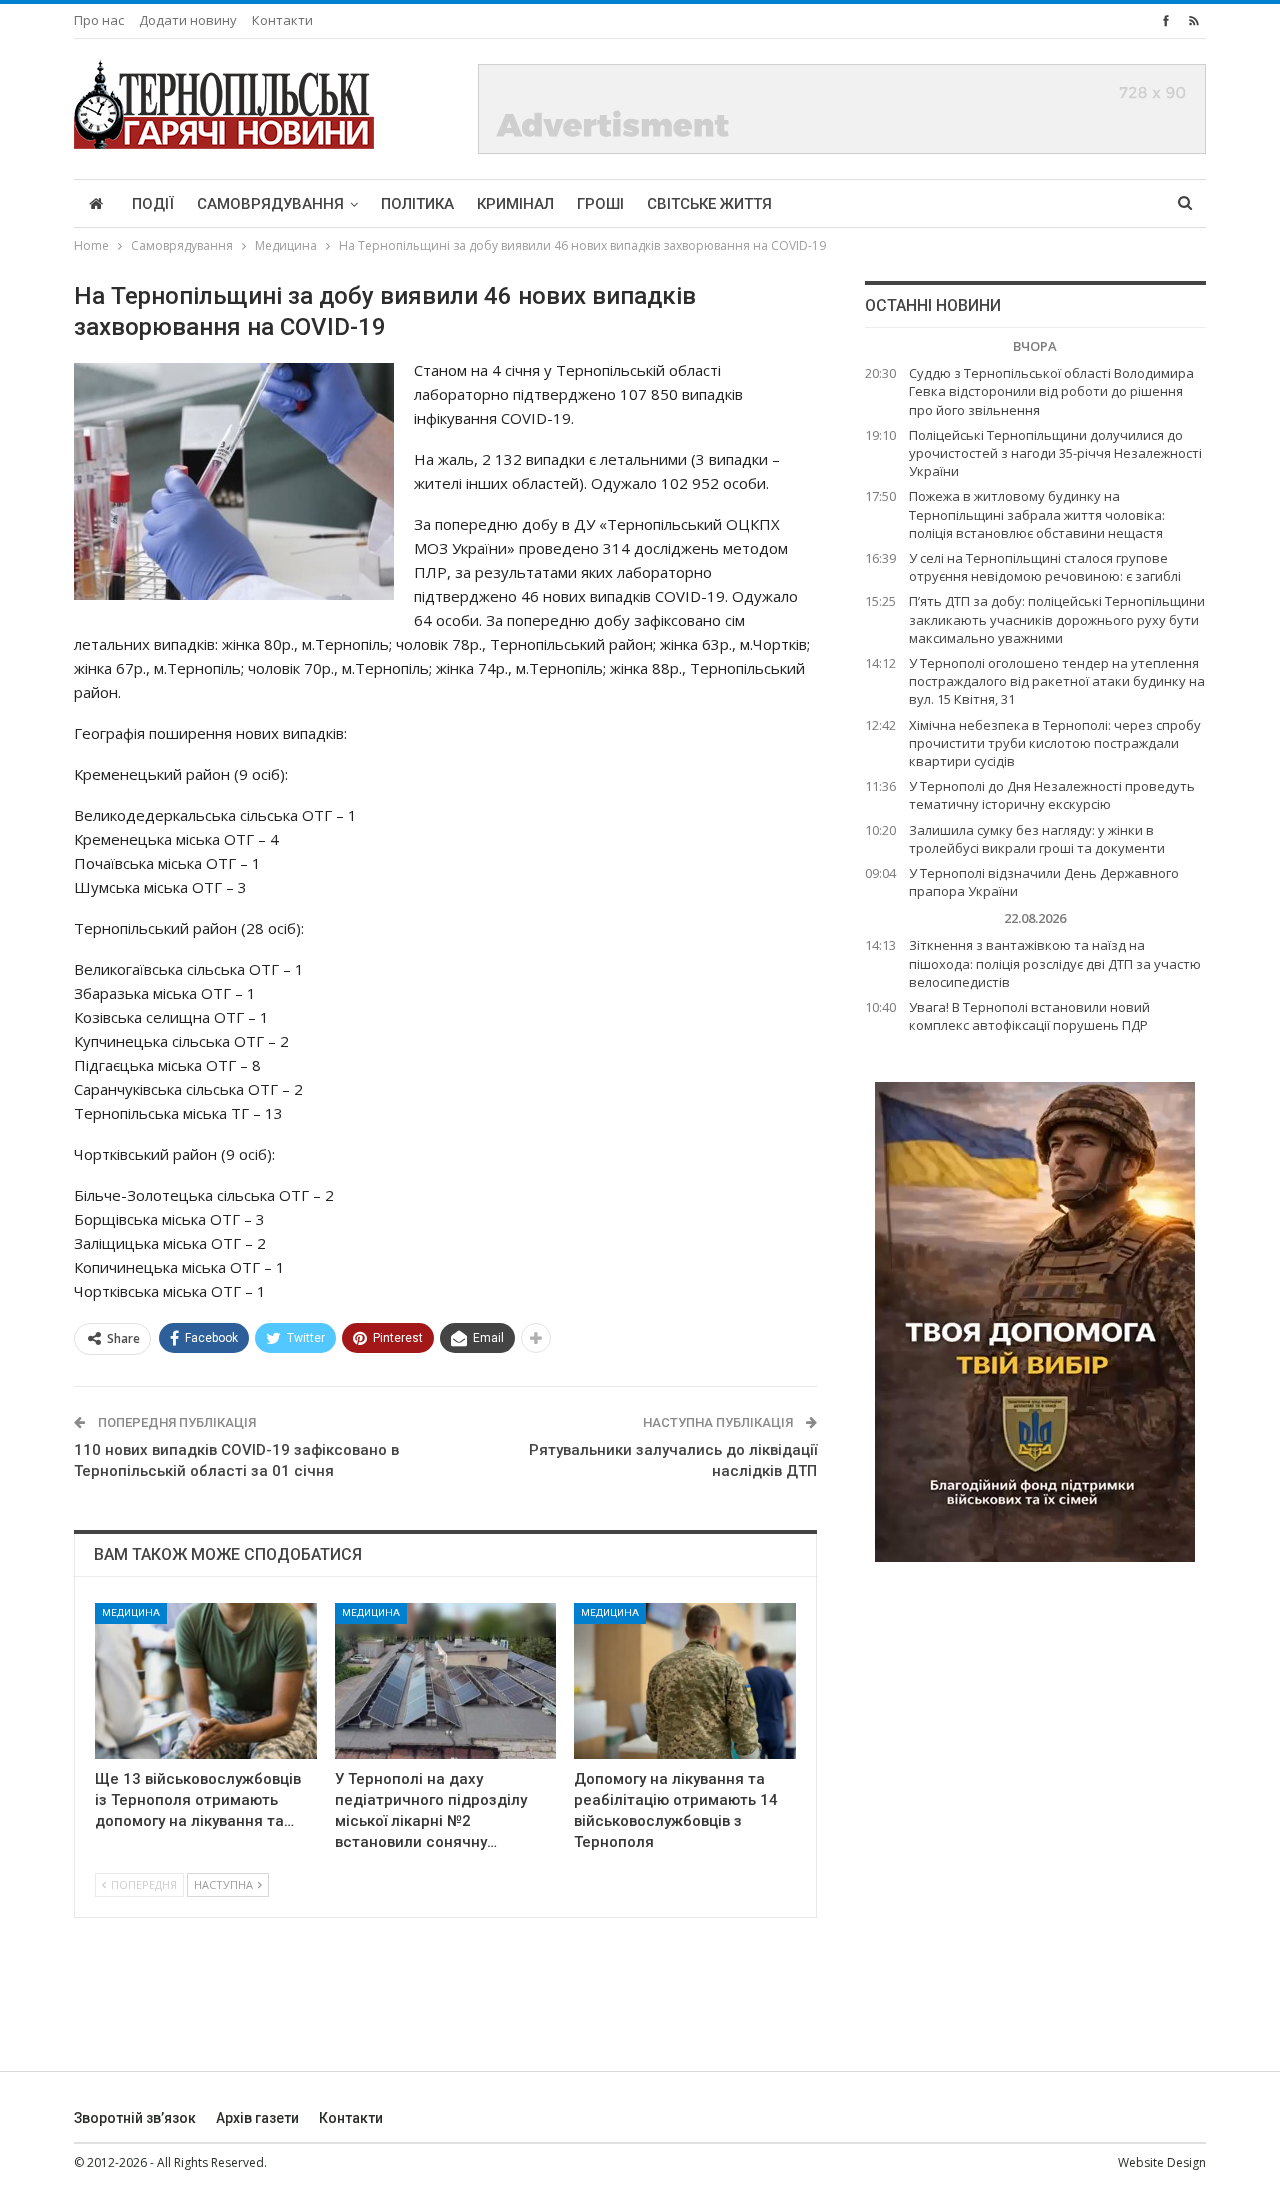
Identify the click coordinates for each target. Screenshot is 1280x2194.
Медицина (131, 1612)
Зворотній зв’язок (135, 2118)
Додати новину (188, 20)
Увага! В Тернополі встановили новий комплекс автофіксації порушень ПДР (1029, 1016)
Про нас (99, 20)
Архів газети (257, 2118)
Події (153, 204)
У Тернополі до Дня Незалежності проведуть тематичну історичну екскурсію (1052, 795)
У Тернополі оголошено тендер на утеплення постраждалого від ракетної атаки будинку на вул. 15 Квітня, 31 (1057, 681)
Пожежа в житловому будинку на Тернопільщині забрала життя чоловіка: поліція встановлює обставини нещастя (1037, 514)
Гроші (600, 204)
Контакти (282, 20)
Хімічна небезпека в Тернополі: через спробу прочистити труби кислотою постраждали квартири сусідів (1055, 743)
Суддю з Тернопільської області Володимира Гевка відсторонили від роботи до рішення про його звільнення (1051, 391)
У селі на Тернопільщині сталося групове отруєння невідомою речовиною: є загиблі (1045, 567)
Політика (417, 204)
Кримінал (515, 204)
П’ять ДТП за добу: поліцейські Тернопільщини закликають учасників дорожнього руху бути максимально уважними (1057, 619)
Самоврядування (270, 204)
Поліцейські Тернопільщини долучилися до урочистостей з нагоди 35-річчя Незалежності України (1055, 453)
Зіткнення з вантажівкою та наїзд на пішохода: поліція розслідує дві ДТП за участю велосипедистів (1055, 963)
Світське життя (709, 204)
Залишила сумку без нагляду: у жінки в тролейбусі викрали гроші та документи (1037, 839)
